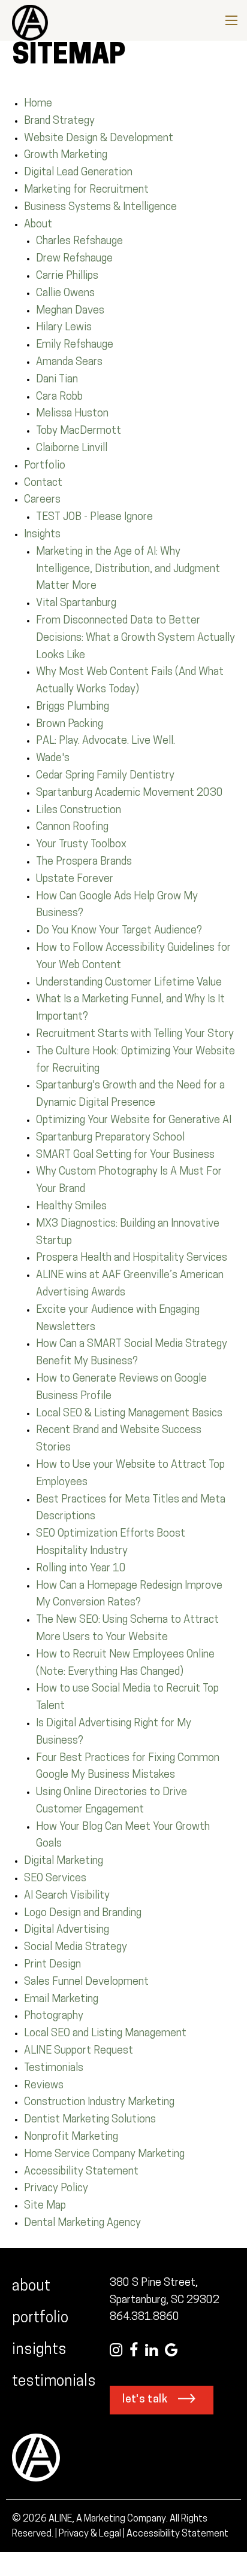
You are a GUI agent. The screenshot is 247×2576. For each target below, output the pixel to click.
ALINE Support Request (79, 2051)
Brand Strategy (59, 121)
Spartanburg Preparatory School (110, 1138)
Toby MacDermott (79, 431)
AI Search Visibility (67, 1896)
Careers (42, 500)
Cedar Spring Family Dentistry (105, 776)
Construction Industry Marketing (99, 2103)
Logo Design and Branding (83, 1914)
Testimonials (54, 2069)
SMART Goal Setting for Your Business (125, 1155)
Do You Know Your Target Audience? (119, 931)
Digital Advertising (67, 1930)
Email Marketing (61, 2000)
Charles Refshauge (79, 242)
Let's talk (145, 2400)
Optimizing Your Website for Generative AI (134, 1121)
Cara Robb (59, 397)
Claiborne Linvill (72, 449)
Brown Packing (70, 725)
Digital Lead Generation (78, 173)
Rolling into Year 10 (81, 1569)
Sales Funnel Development (86, 1982)
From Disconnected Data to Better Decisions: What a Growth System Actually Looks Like (135, 638)
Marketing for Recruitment (86, 190)
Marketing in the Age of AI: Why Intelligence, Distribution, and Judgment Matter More (128, 570)
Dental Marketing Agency (82, 2224)
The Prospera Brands (84, 862)
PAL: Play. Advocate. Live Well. (106, 741)
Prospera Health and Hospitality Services (132, 1258)
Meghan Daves (70, 311)
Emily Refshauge (75, 345)
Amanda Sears (69, 363)
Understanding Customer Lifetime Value (129, 983)
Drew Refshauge (74, 259)
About (38, 225)
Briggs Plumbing (73, 707)
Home (38, 104)
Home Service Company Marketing (104, 2155)
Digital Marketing (64, 1862)
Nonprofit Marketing (71, 2137)
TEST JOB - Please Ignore (94, 518)
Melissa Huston (72, 414)
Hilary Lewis (64, 328)
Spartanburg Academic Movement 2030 (129, 793)
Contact (43, 483)
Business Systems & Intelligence (100, 208)
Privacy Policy (56, 2189)
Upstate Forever (75, 880)
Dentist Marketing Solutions (90, 2120)
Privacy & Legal (90, 2534)
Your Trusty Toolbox (81, 845)
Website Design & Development (99, 139)
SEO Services (55, 1879)
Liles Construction (79, 811)
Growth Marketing (66, 156)
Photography (54, 2017)
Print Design (52, 1965)
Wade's (53, 759)
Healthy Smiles (71, 1207)
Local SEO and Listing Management (105, 2034)
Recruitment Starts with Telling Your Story (135, 1035)
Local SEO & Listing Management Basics (129, 1414)
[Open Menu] (231, 20)
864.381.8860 (144, 2318)
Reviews (44, 2086)
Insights (42, 535)
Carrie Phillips (67, 276)
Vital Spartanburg (76, 604)
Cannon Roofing (72, 828)
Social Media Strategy (76, 1948)
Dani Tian (57, 380)
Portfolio (45, 466)
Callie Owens (65, 294)
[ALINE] (24, 21)
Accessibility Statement (81, 2172)
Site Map (45, 2206)
